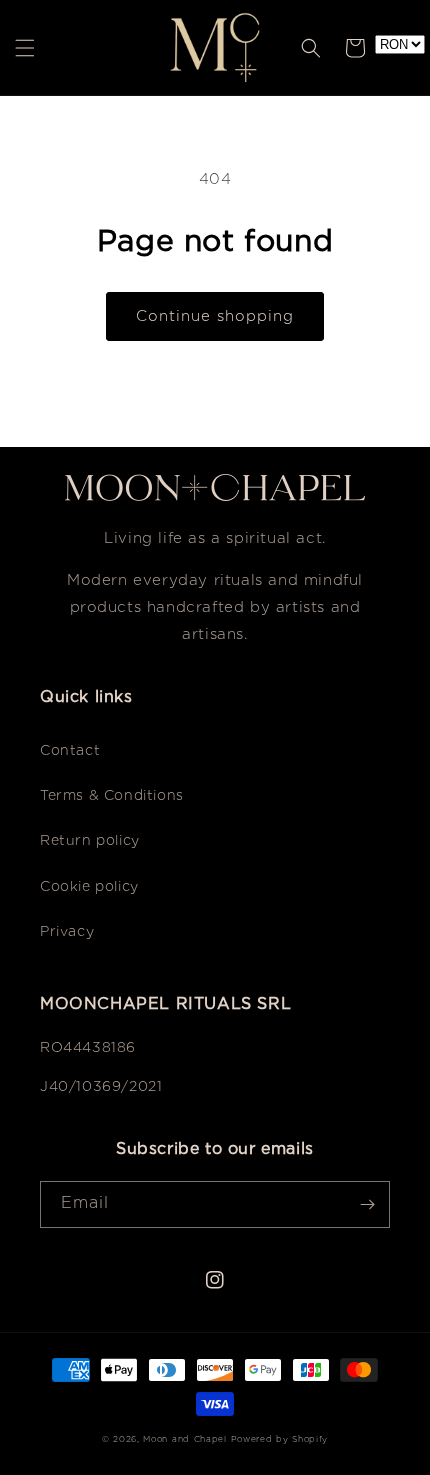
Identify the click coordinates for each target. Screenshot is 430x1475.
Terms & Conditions (112, 796)
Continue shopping (215, 316)
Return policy (90, 841)
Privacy (67, 932)
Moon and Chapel (185, 1439)
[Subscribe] (367, 1204)
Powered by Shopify (280, 1439)
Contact (70, 751)
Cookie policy (89, 887)
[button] (25, 48)
